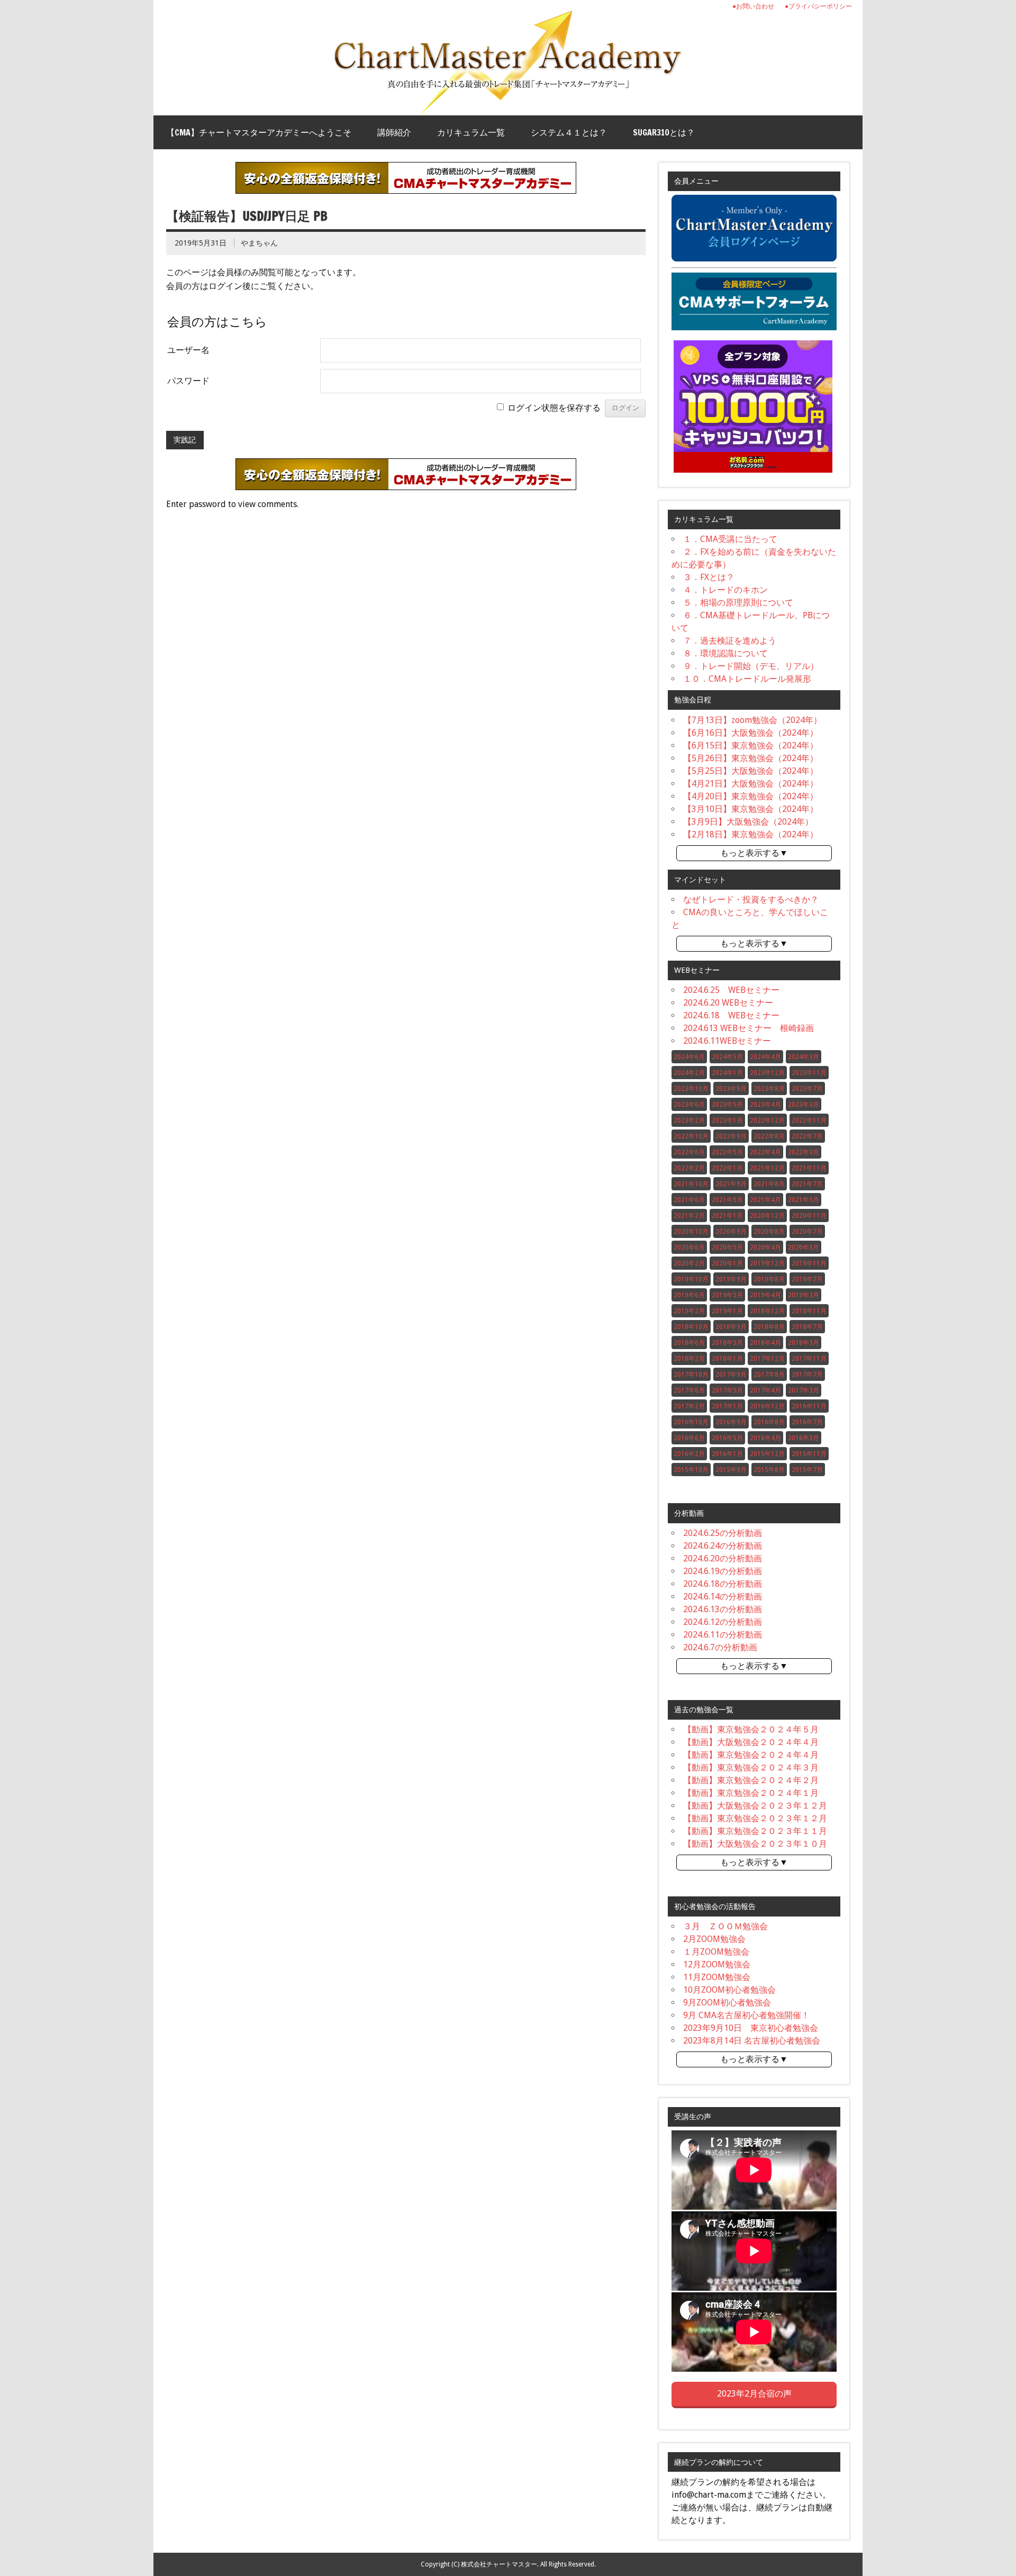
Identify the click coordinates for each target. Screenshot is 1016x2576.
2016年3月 (804, 1438)
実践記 (185, 440)
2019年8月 (769, 1279)
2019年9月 (731, 1279)
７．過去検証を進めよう (730, 641)
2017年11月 (809, 1359)
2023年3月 (804, 1105)
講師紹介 (394, 132)
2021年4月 (765, 1200)
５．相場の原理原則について (738, 603)
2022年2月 (689, 1168)
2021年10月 (691, 1184)
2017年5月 (727, 1390)
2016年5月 (727, 1438)
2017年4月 (765, 1390)
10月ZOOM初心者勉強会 (729, 1990)
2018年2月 (689, 1359)
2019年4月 (765, 1295)
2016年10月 (691, 1422)
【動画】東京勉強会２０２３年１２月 (755, 1818)
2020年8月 (769, 1232)
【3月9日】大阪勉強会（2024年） (748, 822)
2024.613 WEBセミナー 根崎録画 (749, 1028)
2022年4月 (765, 1152)
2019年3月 (804, 1295)
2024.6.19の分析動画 (723, 1571)
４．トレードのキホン (725, 590)
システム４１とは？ (569, 132)
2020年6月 (689, 1248)
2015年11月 (809, 1454)
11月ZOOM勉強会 (717, 1977)
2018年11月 (809, 1311)
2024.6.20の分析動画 (723, 1558)
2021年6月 (689, 1200)
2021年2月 (689, 1216)
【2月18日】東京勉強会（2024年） (751, 834)
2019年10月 (691, 1279)
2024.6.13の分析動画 (723, 1609)
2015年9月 (731, 1470)
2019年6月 (689, 1295)
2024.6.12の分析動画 (723, 1622)
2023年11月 (809, 1073)
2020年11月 (809, 1216)
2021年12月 (767, 1168)
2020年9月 (731, 1232)
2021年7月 (807, 1184)
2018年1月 (727, 1359)
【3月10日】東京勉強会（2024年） (751, 809)
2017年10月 (691, 1375)
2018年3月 (804, 1343)
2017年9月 (731, 1375)
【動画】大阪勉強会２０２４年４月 (751, 1742)
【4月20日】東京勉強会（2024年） (751, 796)
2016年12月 (767, 1406)
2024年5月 (727, 1057)
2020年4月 (765, 1248)
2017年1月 (727, 1406)
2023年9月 (731, 1089)
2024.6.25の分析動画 (723, 1533)
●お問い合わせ (753, 6)
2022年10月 (691, 1136)
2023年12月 (767, 1073)
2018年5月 (727, 1343)
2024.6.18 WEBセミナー (731, 1015)
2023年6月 (689, 1105)
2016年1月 (727, 1454)
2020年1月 (727, 1263)
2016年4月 (765, 1438)
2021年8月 (769, 1184)
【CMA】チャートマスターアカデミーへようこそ (259, 132)
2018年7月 (807, 1327)
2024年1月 (727, 1073)
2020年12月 (767, 1216)
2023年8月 (769, 1089)
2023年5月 (727, 1105)
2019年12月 (767, 1263)
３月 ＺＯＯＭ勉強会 (725, 1926)
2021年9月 (731, 1184)
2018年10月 (691, 1327)
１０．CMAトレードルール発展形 (747, 679)
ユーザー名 (188, 350)
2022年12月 (767, 1120)
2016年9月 (731, 1422)
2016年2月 (689, 1454)
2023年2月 (689, 1120)
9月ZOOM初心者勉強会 (727, 2003)
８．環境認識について (725, 653)
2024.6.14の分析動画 (723, 1597)
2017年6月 (689, 1390)
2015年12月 (767, 1454)
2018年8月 (769, 1327)
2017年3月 (804, 1390)
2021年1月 (727, 1216)
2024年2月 (689, 1073)
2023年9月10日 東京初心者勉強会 (751, 2028)
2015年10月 (691, 1470)
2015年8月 (769, 1470)
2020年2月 (689, 1263)
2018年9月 (731, 1327)
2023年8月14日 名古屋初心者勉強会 (752, 2041)
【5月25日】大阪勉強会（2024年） (751, 771)
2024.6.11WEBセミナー (727, 1041)
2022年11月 (809, 1120)
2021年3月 (804, 1200)
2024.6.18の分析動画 (723, 1584)
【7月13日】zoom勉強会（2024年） (752, 720)
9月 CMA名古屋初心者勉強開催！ (746, 2015)
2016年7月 (807, 1422)
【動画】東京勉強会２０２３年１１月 (755, 1831)
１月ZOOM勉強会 (716, 1952)
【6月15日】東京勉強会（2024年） (751, 745)
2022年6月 (689, 1152)
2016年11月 (809, 1406)
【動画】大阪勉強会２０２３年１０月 (755, 1844)
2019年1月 (727, 1311)
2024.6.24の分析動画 (723, 1546)
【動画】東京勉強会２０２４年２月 (751, 1780)
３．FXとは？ (709, 577)
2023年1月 (727, 1120)
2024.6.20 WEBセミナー (728, 1003)
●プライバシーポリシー (818, 6)
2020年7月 (807, 1232)
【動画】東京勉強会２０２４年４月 (751, 1755)
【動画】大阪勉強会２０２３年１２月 (755, 1806)
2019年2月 (689, 1311)
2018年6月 (689, 1343)
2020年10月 (691, 1232)
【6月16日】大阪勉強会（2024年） (751, 733)
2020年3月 (804, 1248)
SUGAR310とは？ (664, 132)
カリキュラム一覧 (471, 132)
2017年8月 (769, 1375)
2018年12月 (767, 1311)
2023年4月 (765, 1105)
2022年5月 (727, 1152)
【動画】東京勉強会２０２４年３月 (751, 1768)
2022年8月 (769, 1136)
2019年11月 (809, 1263)
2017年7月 (807, 1375)
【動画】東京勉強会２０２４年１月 (751, 1793)
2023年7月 (807, 1089)
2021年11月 (809, 1168)
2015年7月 (807, 1470)
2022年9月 (731, 1136)
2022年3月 (804, 1152)
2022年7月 (807, 1136)
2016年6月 (689, 1438)
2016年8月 (769, 1422)
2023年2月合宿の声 (754, 2394)
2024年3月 (804, 1057)
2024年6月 (689, 1057)
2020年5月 (727, 1248)
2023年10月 (691, 1089)
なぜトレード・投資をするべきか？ (751, 900)
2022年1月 (727, 1168)
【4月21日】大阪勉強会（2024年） (751, 784)
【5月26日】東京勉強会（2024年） (751, 758)
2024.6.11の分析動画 (723, 1635)
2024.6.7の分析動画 (720, 1647)
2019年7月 (807, 1279)
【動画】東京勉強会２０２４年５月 (751, 1729)
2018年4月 (765, 1343)
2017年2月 (689, 1406)
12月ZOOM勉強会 (717, 1964)
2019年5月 (727, 1295)
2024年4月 (765, 1057)
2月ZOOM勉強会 (714, 1939)
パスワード (188, 381)
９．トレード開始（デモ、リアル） (751, 666)
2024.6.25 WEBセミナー (731, 990)
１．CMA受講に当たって (730, 539)
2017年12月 (767, 1359)
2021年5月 (727, 1200)
